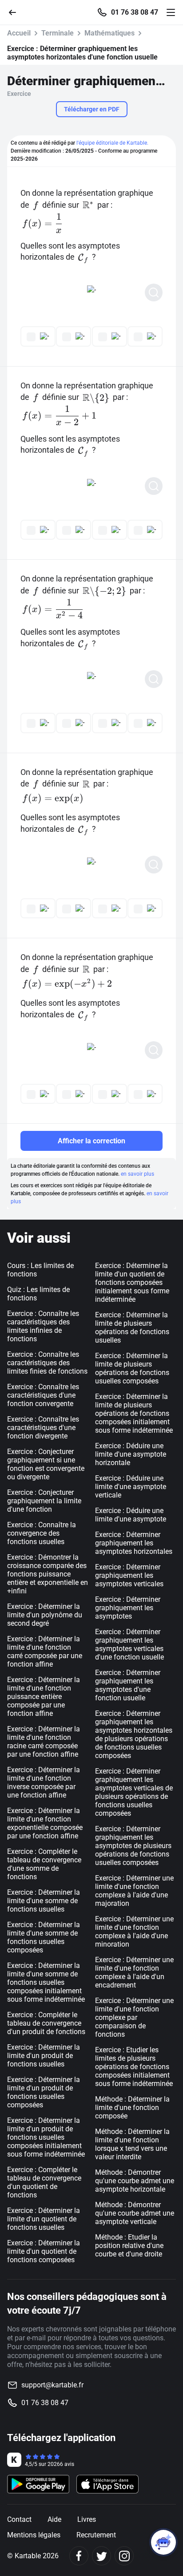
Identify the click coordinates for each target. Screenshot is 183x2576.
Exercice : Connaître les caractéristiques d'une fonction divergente (43, 1428)
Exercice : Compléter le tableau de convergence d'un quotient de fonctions (44, 2182)
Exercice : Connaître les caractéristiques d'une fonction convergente (43, 1395)
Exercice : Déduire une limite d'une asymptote (131, 1515)
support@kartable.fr (52, 2385)
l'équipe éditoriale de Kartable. (112, 143)
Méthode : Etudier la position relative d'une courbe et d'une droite (129, 2246)
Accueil (19, 33)
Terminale (58, 33)
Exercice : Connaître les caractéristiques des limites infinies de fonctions (43, 1326)
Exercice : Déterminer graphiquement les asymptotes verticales (129, 1575)
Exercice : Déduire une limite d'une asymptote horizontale (131, 1454)
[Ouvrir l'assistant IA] (163, 2542)
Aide (54, 2519)
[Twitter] (101, 2556)
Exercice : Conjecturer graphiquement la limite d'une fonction (44, 1501)
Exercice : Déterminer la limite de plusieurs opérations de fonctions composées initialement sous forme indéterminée (134, 1413)
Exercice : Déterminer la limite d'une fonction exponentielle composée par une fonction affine (45, 1823)
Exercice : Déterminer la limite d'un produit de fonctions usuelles (44, 2056)
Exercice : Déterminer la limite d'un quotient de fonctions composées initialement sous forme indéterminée (132, 1282)
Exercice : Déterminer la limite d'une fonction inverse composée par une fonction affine (44, 1782)
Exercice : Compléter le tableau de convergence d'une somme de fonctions (44, 1864)
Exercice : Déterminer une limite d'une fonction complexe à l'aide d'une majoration (134, 1891)
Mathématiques (109, 33)
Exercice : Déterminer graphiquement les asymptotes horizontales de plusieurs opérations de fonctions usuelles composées (134, 1734)
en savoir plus (137, 1174)
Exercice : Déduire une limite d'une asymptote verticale (131, 1487)
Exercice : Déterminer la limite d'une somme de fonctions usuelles (44, 1901)
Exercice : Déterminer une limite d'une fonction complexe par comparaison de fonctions (134, 2017)
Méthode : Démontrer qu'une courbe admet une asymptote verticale (135, 2213)
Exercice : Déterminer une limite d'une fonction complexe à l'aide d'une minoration (134, 1932)
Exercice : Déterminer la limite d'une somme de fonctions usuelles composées (44, 1937)
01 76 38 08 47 (135, 12)
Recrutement (96, 2535)
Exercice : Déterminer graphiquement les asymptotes (128, 1608)
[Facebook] (79, 2556)
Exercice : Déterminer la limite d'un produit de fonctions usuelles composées (44, 2092)
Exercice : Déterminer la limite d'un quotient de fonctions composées (44, 2251)
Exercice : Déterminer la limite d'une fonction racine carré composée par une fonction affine (44, 1742)
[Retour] (16, 12)
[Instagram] (124, 2556)
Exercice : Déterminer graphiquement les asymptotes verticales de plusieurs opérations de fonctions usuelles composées (134, 1792)
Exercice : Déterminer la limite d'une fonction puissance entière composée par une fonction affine (44, 1697)
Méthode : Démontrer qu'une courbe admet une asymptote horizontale (135, 2181)
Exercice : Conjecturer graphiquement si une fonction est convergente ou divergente (46, 1464)
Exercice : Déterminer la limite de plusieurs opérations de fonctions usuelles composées (132, 1368)
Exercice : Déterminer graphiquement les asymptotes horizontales (134, 1543)
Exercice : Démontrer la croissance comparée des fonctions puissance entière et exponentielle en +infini (48, 1574)
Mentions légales (34, 2535)
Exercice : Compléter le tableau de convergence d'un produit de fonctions (46, 2023)
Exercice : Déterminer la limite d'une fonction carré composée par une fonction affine (45, 1651)
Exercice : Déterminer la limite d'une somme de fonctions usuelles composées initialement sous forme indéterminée (46, 1982)
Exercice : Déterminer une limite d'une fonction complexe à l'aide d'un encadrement (134, 1972)
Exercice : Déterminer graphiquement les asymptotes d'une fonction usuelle (128, 1685)
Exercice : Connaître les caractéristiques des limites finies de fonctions (47, 1363)
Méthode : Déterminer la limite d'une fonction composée (132, 2108)
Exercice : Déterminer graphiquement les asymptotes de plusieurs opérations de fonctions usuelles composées (133, 1846)
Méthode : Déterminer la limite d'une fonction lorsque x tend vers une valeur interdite (132, 2144)
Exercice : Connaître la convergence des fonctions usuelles (42, 1533)
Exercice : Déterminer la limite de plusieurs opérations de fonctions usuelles (132, 1328)
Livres (87, 2519)
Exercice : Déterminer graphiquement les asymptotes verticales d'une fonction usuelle (129, 1644)
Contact (19, 2519)
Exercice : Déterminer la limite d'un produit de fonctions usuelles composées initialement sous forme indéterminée (46, 2137)
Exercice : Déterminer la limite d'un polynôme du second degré (45, 1615)
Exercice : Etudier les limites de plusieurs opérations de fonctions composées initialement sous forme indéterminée (134, 2067)
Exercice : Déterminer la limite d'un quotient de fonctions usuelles (44, 2219)
